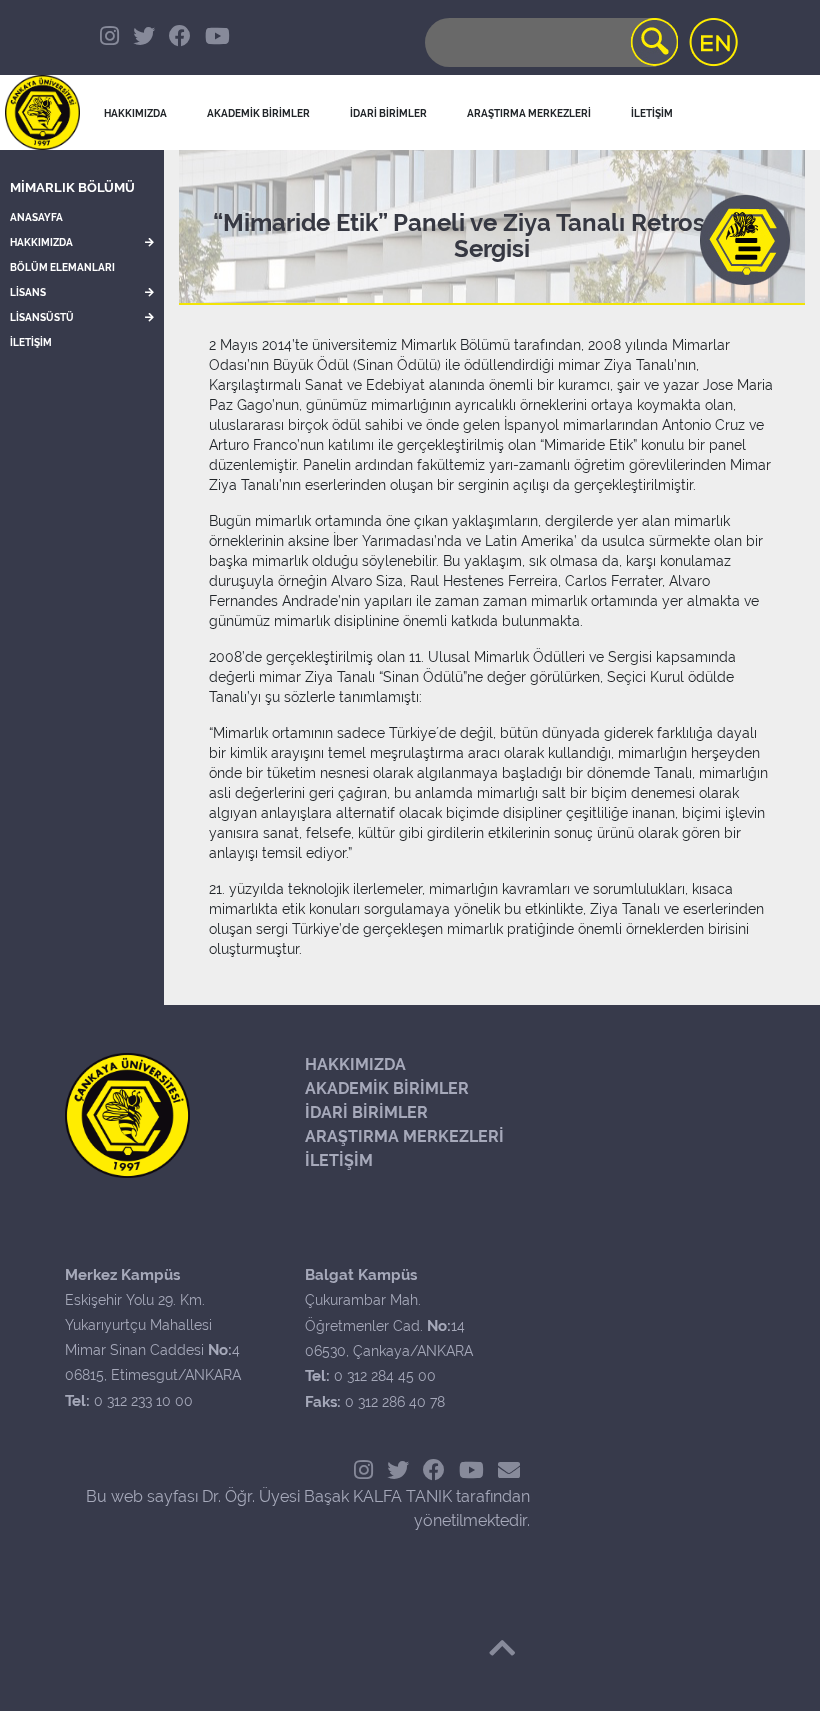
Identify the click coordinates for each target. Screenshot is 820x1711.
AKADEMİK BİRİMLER (387, 1088)
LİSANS (28, 292)
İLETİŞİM (31, 342)
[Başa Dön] (502, 1648)
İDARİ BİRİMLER (388, 113)
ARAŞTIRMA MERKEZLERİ (404, 1136)
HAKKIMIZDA (41, 242)
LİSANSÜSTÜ (42, 317)
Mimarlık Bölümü (72, 187)
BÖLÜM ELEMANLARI (62, 267)
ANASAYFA (36, 217)
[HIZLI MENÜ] (745, 240)
